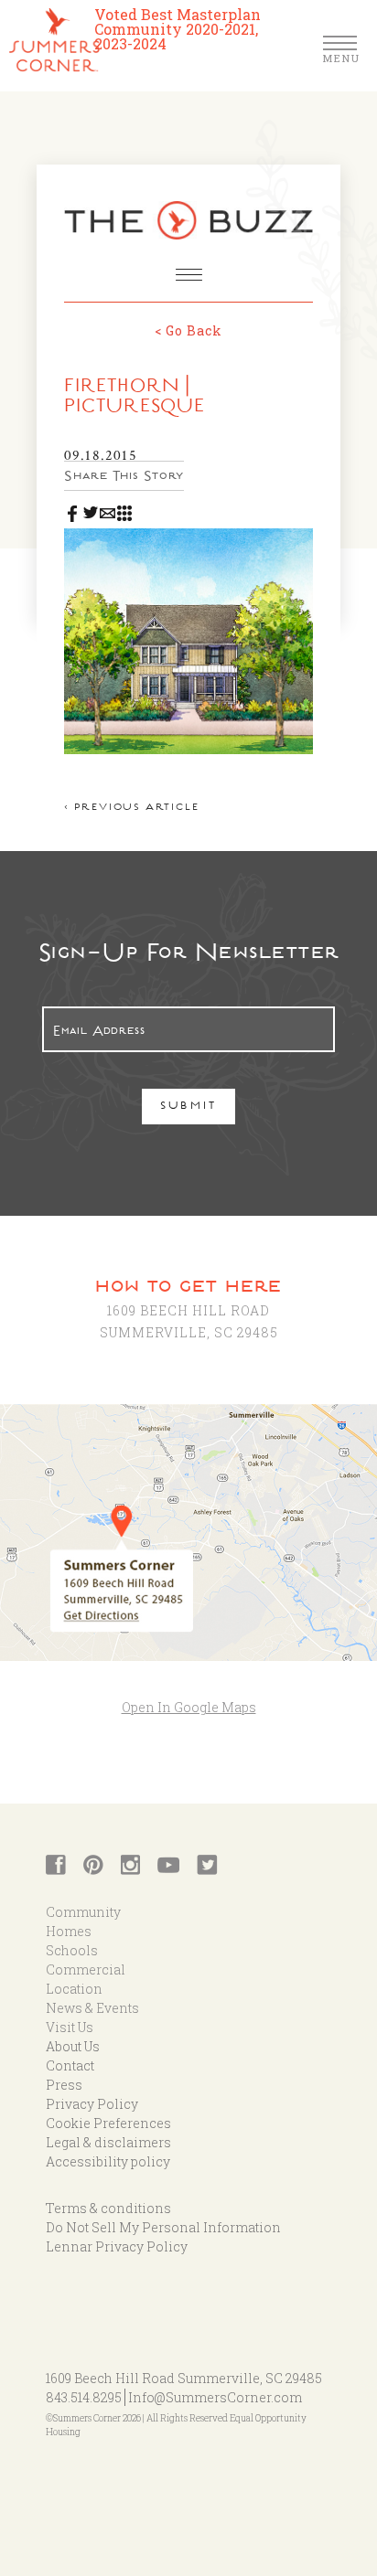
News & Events (92, 2008)
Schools (72, 1950)
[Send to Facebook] (73, 510)
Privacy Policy (92, 2104)
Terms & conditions (108, 2208)
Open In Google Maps (189, 1707)
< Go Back (188, 330)
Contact (70, 2065)
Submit (189, 1107)
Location (74, 1989)
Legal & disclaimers (108, 2142)
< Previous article (131, 809)
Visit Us (70, 2027)
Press (64, 2085)
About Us (73, 2046)
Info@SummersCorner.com (215, 2397)
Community (83, 1912)
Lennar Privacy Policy (117, 2246)
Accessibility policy (108, 2161)
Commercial (86, 1969)
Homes (69, 1931)
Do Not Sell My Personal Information (163, 2227)
